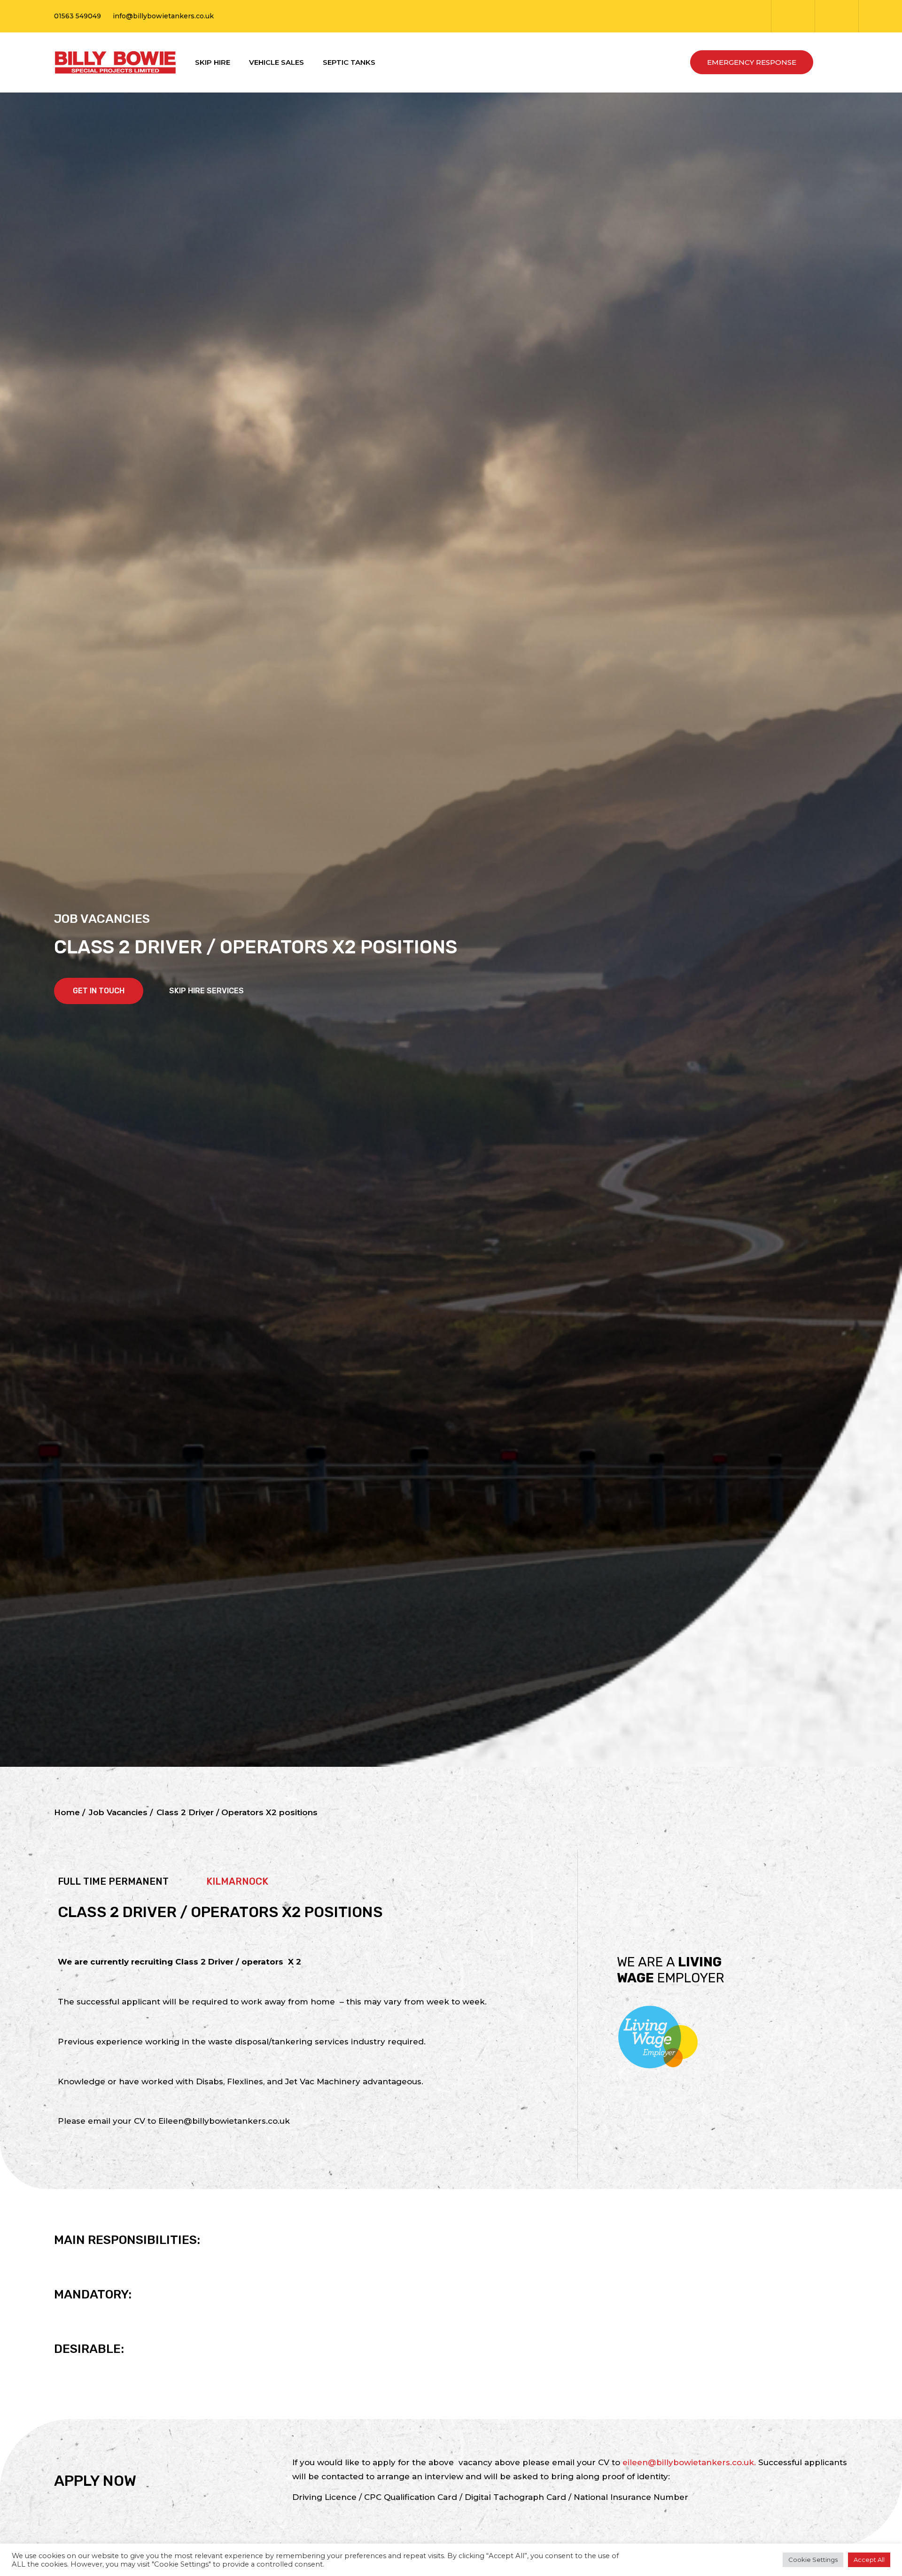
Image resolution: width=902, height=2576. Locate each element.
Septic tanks (349, 62)
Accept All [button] (869, 2560)
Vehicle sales (276, 62)
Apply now (95, 2481)
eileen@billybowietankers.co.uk (688, 2462)
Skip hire (213, 62)
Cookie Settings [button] (813, 2560)
